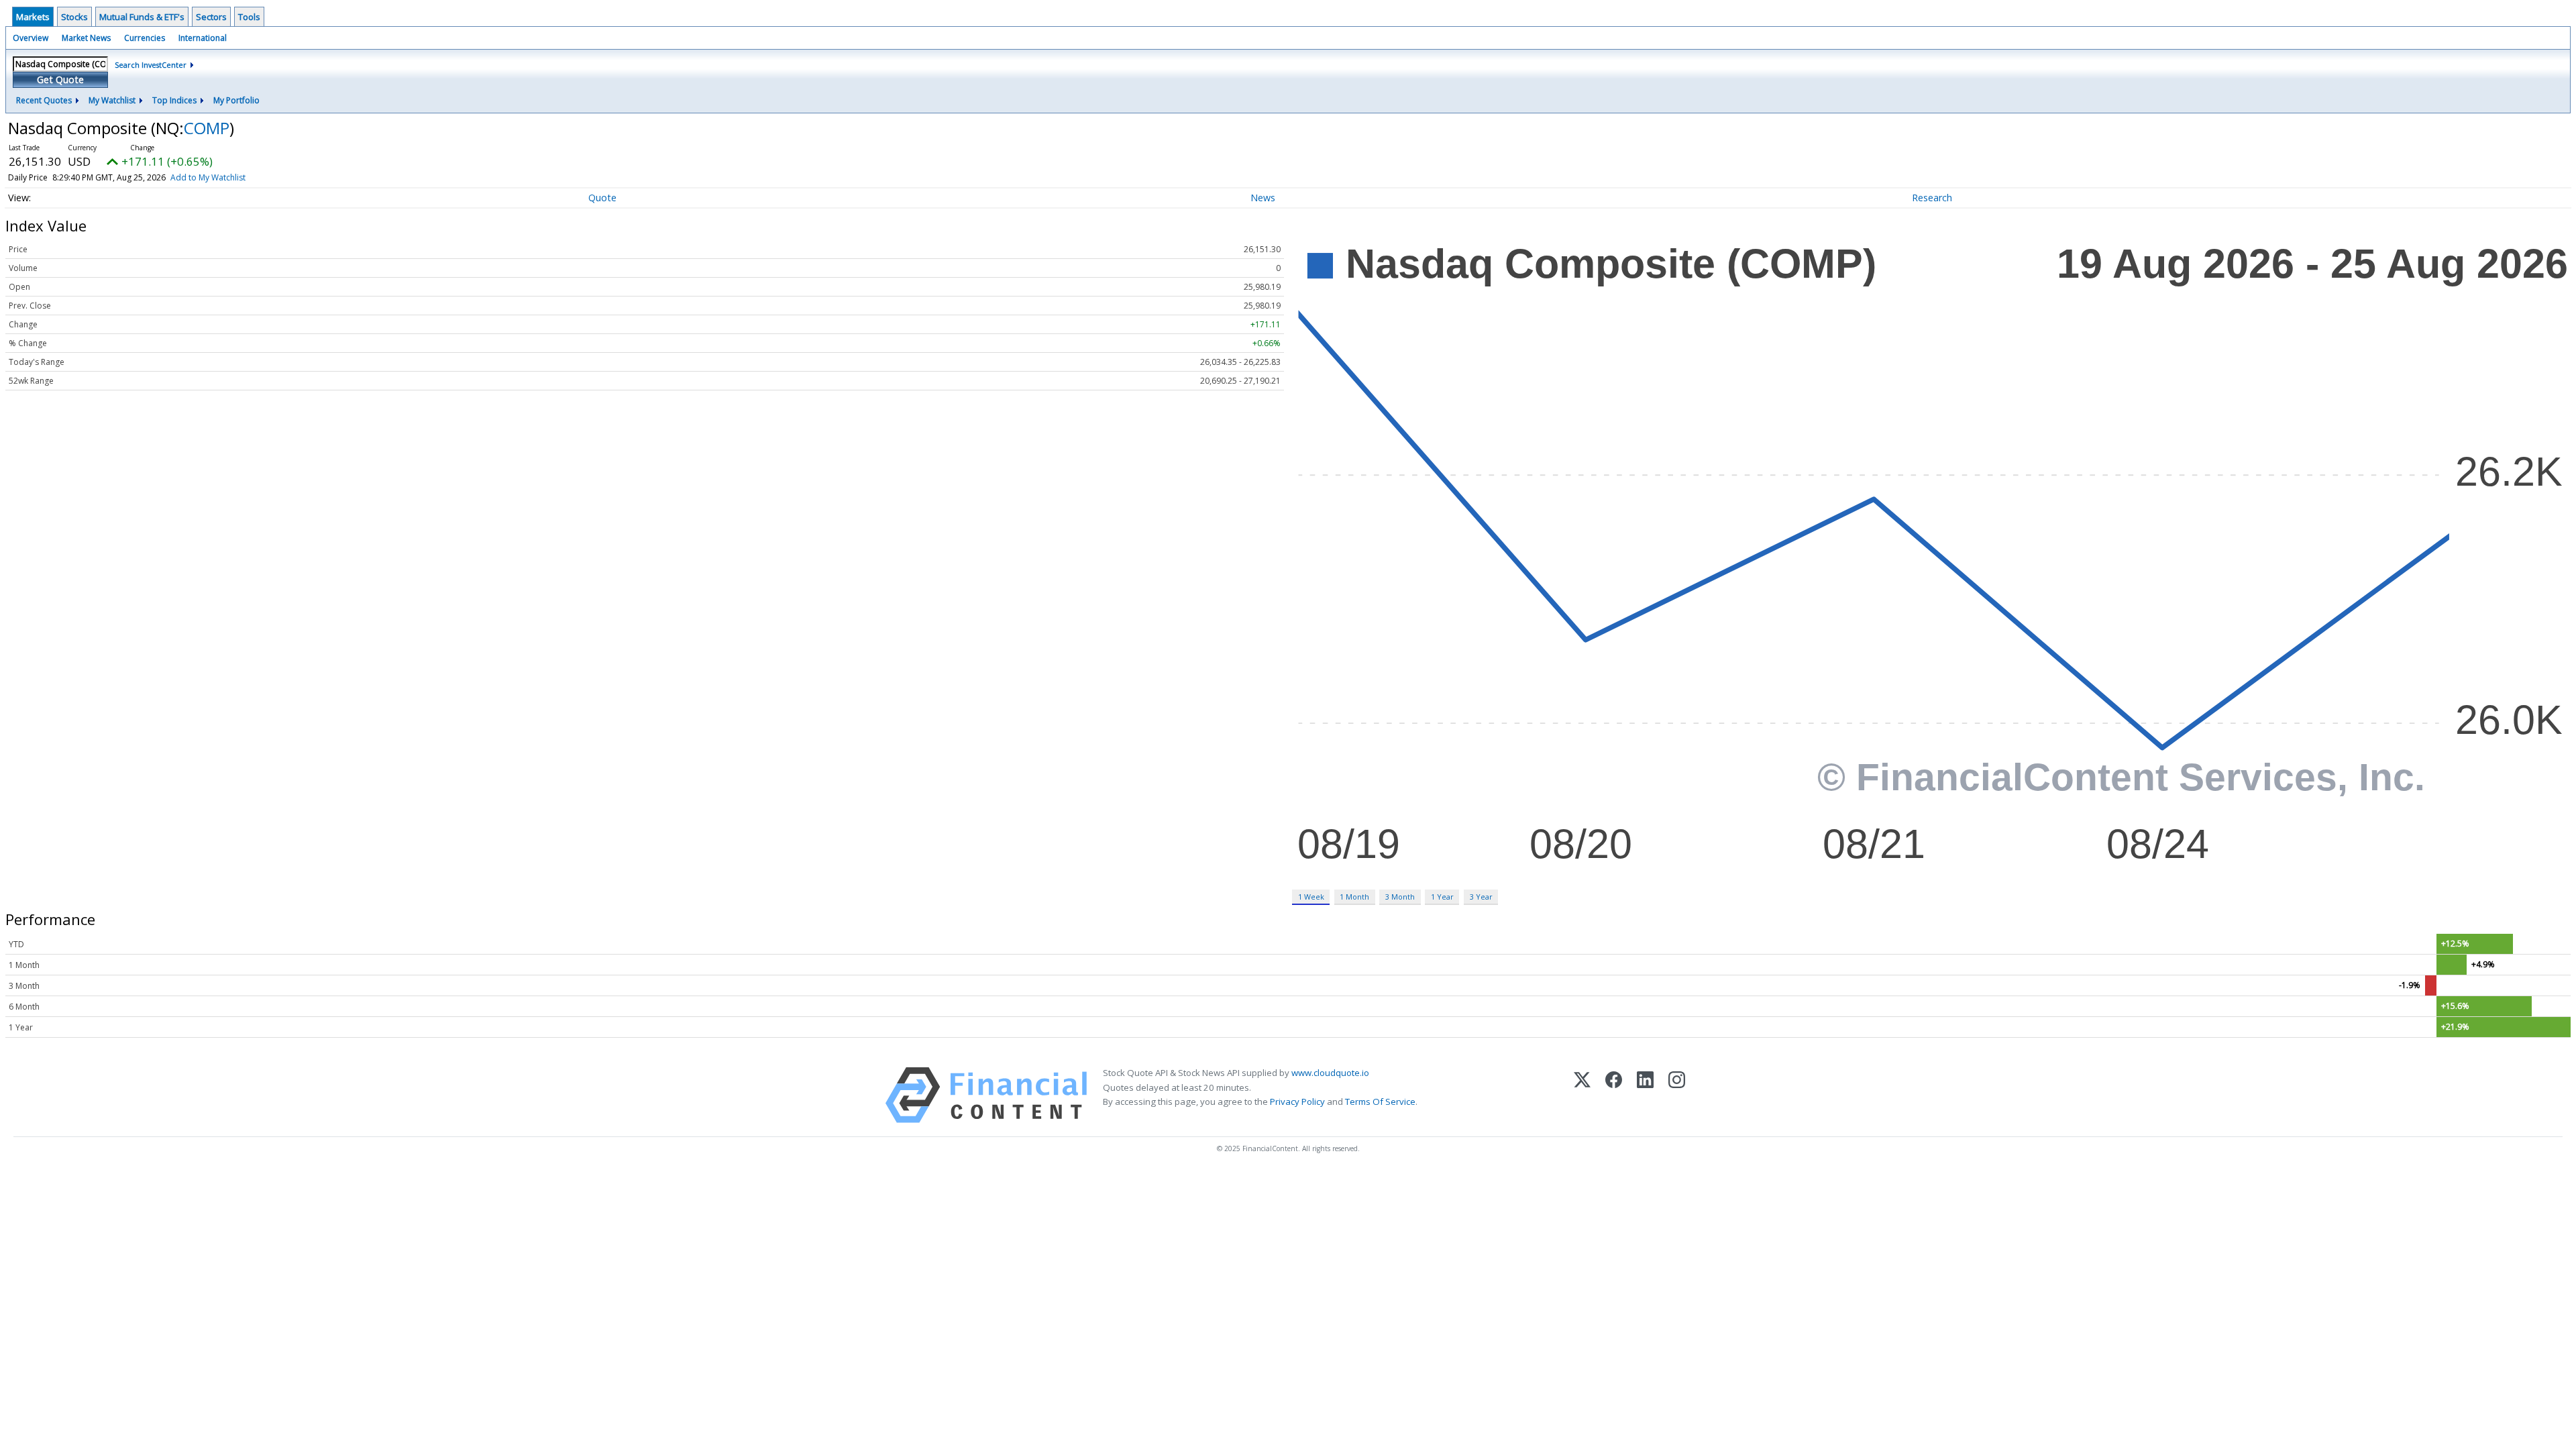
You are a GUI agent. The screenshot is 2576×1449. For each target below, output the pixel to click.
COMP (207, 128)
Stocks (74, 17)
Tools (249, 17)
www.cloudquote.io (1330, 1073)
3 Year (1481, 897)
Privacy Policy (1297, 1102)
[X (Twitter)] (1582, 1095)
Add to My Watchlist (208, 177)
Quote (602, 198)
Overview (31, 38)
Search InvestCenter (151, 65)
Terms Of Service (1380, 1102)
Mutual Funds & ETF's (142, 17)
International (203, 38)
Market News (86, 38)
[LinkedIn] (1645, 1095)
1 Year (1442, 897)
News (1263, 198)
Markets (33, 17)
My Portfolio (236, 100)
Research (1932, 198)
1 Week (1311, 897)
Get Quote (60, 79)
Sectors (211, 17)
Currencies (145, 38)
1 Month (1354, 897)
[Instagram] (1677, 1095)
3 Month (1400, 897)
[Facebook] (1614, 1095)
